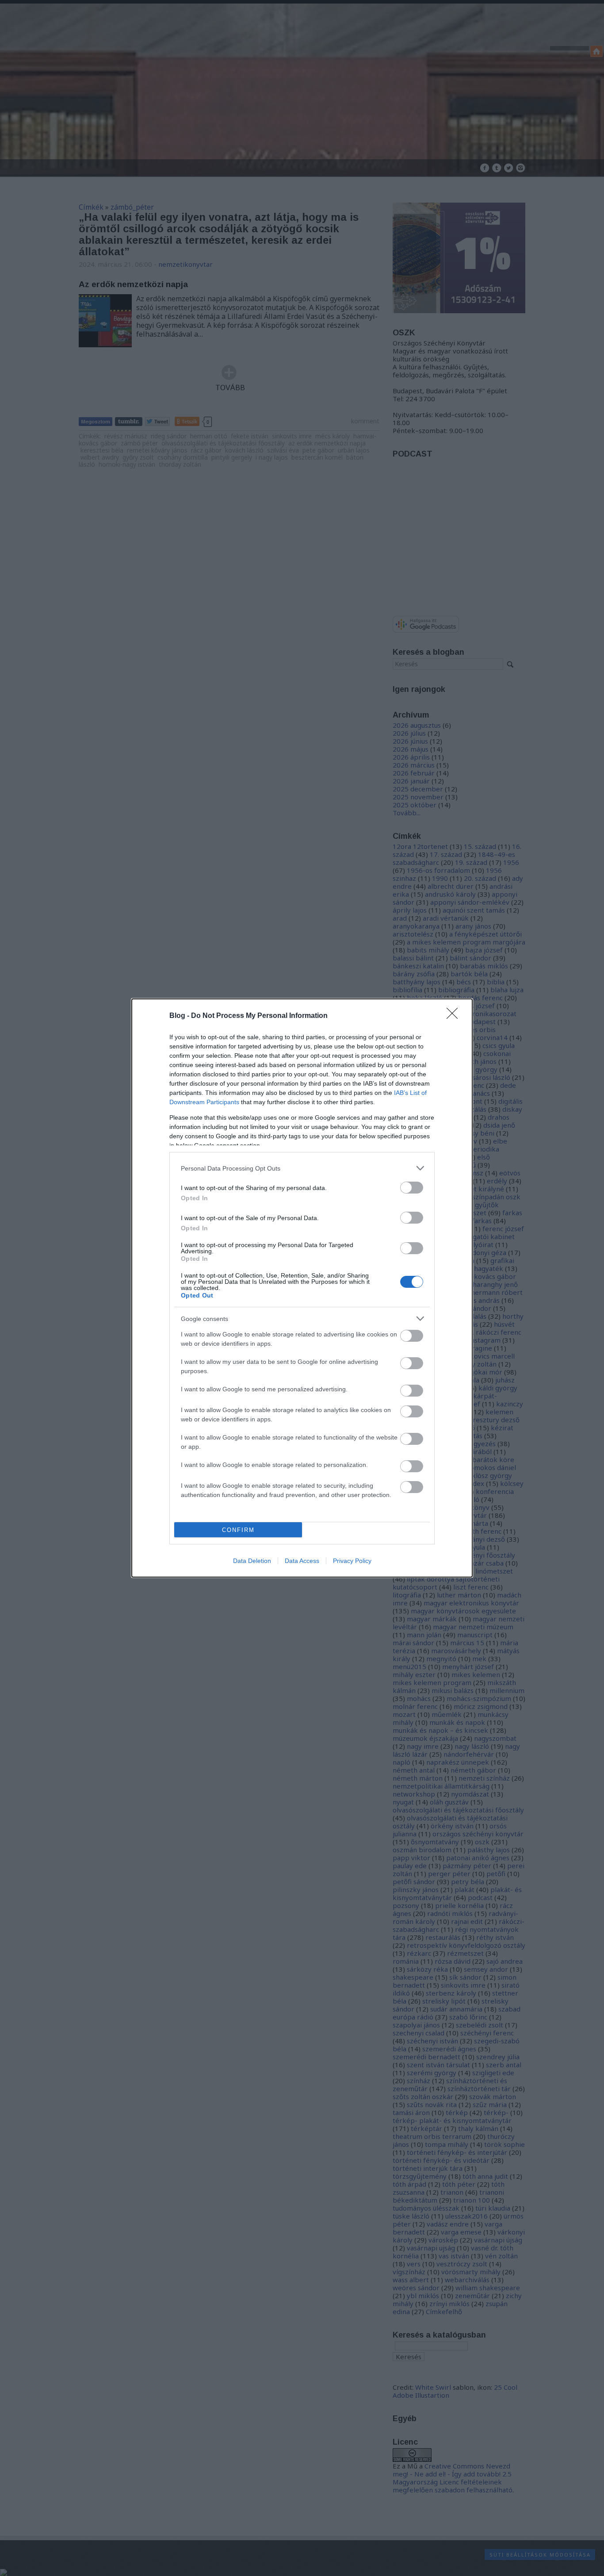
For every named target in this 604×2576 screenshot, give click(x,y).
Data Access (302, 1561)
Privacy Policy (352, 1561)
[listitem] (302, 1168)
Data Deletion (252, 1561)
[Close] (455, 1016)
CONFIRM (238, 1530)
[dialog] (302, 1288)
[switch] (412, 1188)
